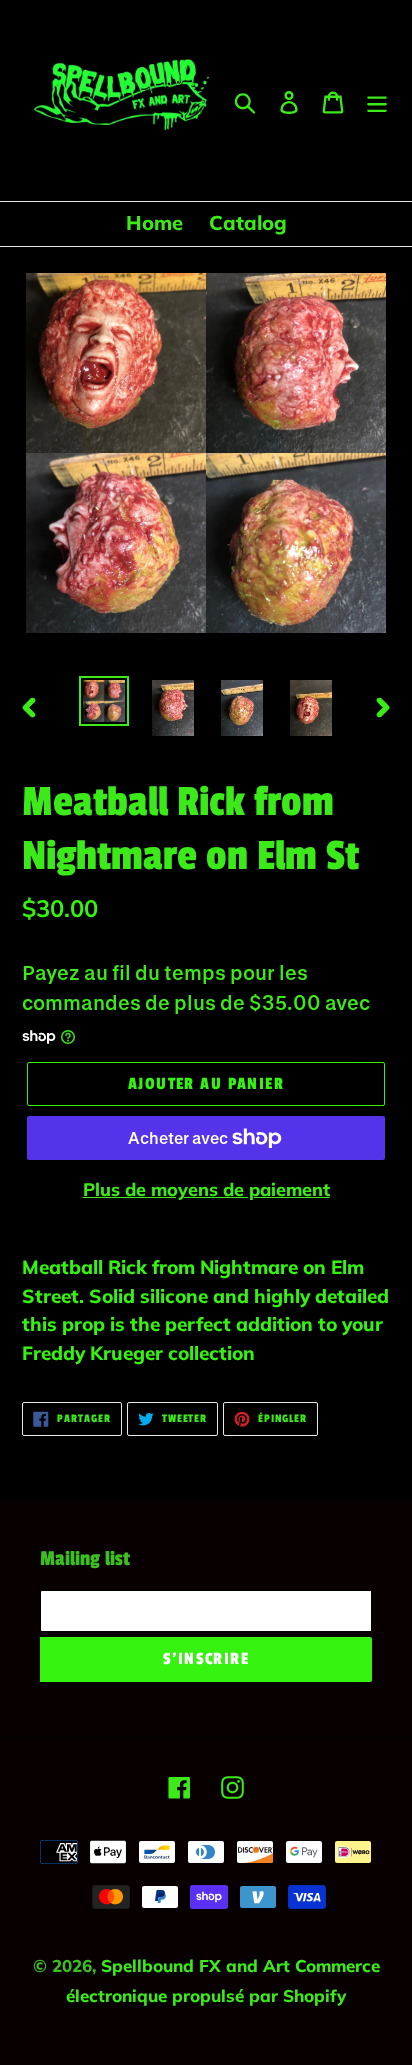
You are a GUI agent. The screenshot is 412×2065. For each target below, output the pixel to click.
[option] (104, 701)
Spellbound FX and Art (198, 1965)
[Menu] (377, 101)
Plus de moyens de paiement (206, 1189)
